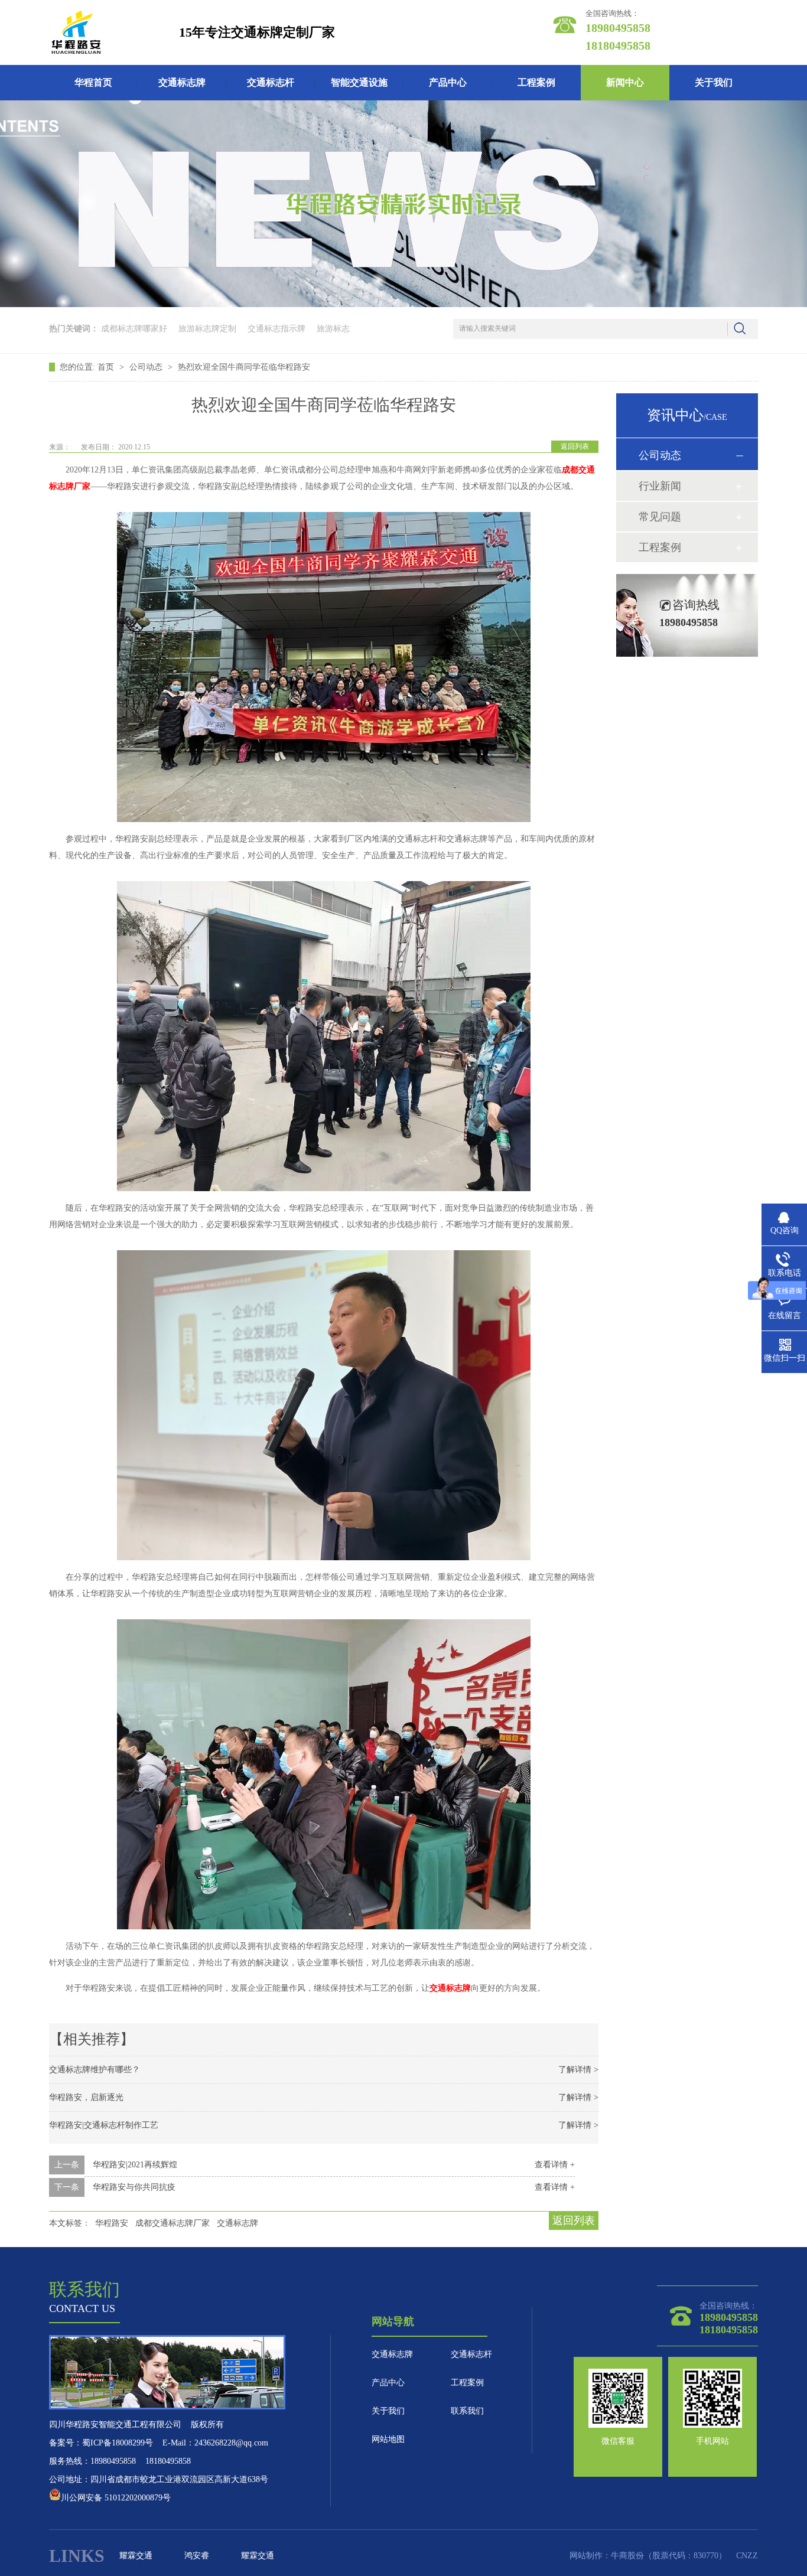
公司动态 (147, 367)
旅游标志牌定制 (207, 329)
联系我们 (467, 2411)
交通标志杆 (271, 82)
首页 (107, 367)
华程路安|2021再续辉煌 (135, 2165)
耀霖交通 (136, 2556)
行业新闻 (660, 486)
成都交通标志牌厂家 (173, 2223)
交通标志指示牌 (276, 329)
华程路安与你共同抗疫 (134, 2187)
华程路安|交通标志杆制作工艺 (104, 2125)
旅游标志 (333, 329)
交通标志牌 (182, 82)
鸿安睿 (197, 2556)
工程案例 (536, 82)
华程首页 (93, 82)
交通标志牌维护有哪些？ (95, 2070)
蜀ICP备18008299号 (118, 2443)
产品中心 (448, 82)
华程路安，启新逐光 (86, 2097)
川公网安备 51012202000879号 (116, 2498)
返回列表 (575, 446)
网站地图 (388, 2439)
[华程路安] (76, 32)
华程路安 (112, 2223)
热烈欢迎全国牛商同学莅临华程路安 (244, 367)
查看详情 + (555, 2165)
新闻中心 (625, 82)
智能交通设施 (359, 82)
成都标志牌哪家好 (134, 329)
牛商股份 (627, 2556)
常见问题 (660, 517)
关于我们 (714, 82)
